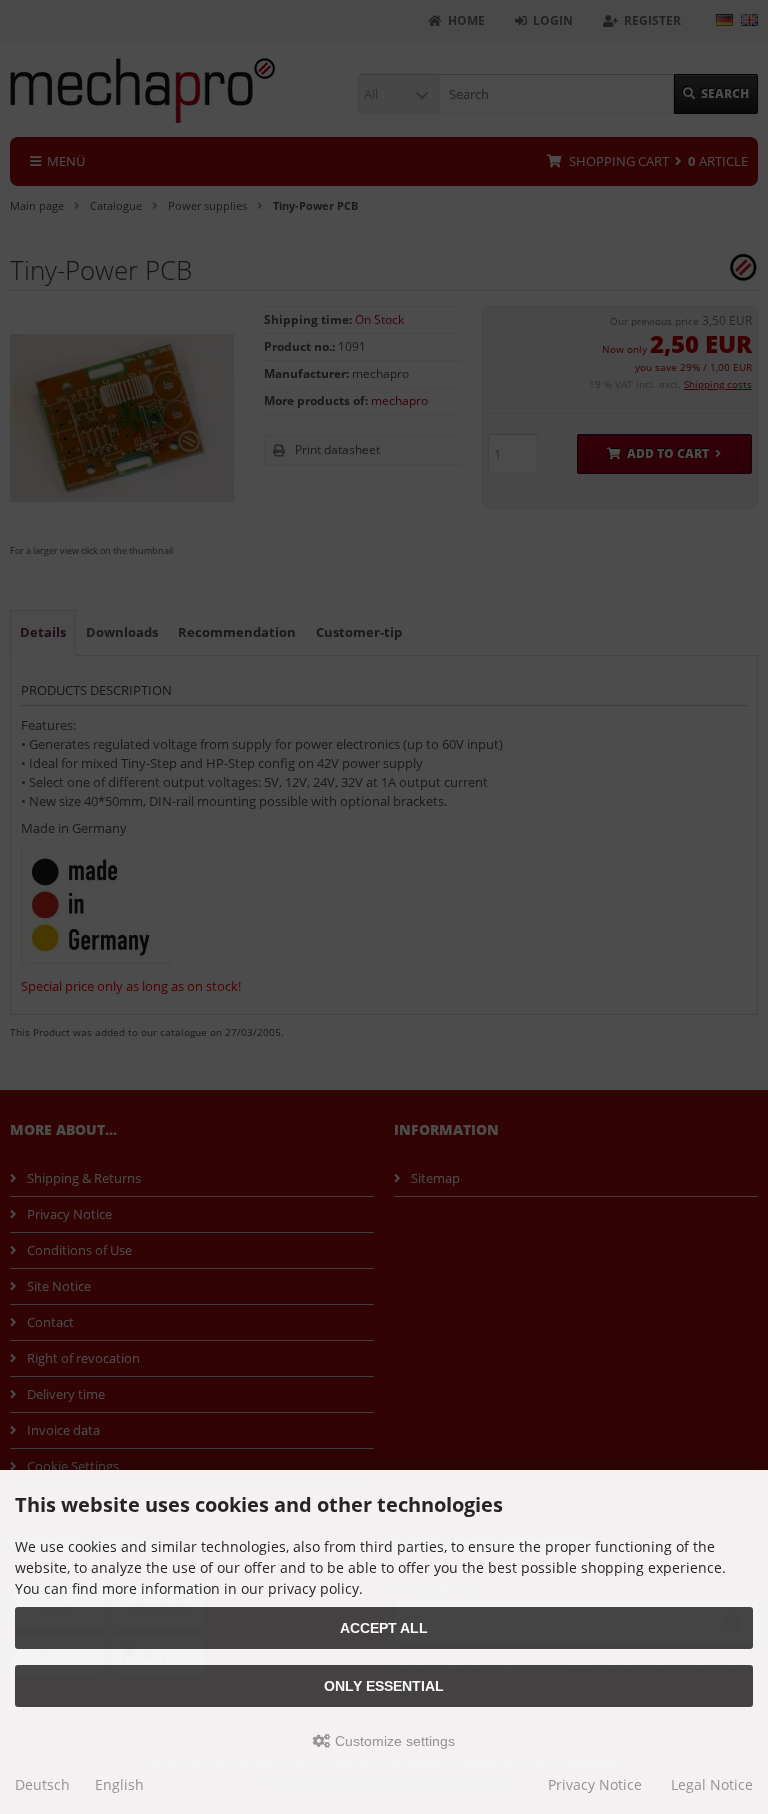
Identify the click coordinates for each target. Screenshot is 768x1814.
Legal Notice (712, 1784)
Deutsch (42, 1784)
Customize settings (393, 1741)
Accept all (384, 1628)
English (119, 1784)
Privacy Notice (595, 1784)
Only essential (384, 1686)
